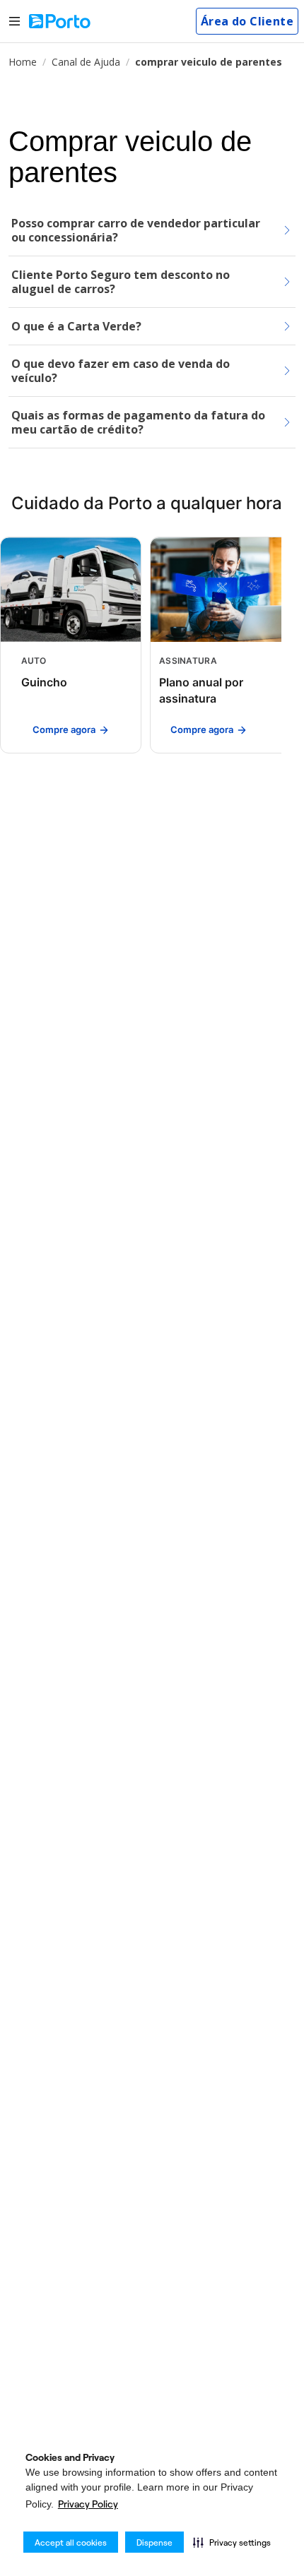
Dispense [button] (154, 2542)
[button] (232, 2542)
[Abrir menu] (14, 22)
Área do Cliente (247, 21)
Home (23, 62)
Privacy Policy (88, 2504)
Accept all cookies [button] (71, 2542)
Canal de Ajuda (86, 62)
